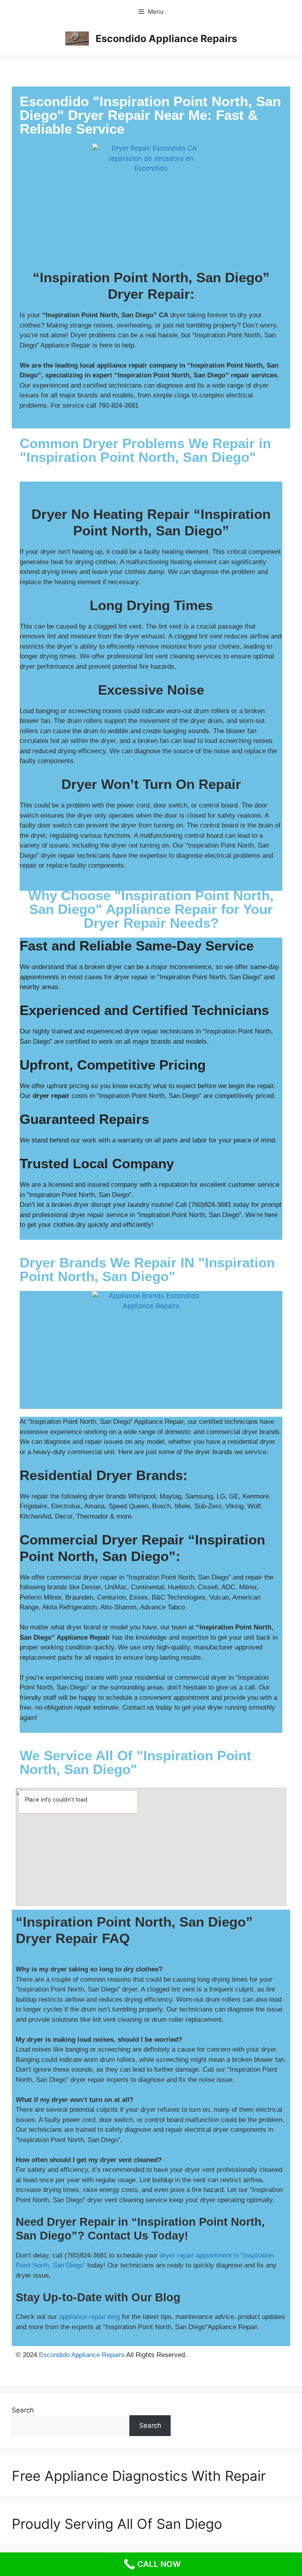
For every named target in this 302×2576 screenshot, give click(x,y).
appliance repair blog (89, 2317)
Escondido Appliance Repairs (166, 39)
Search (23, 2410)
